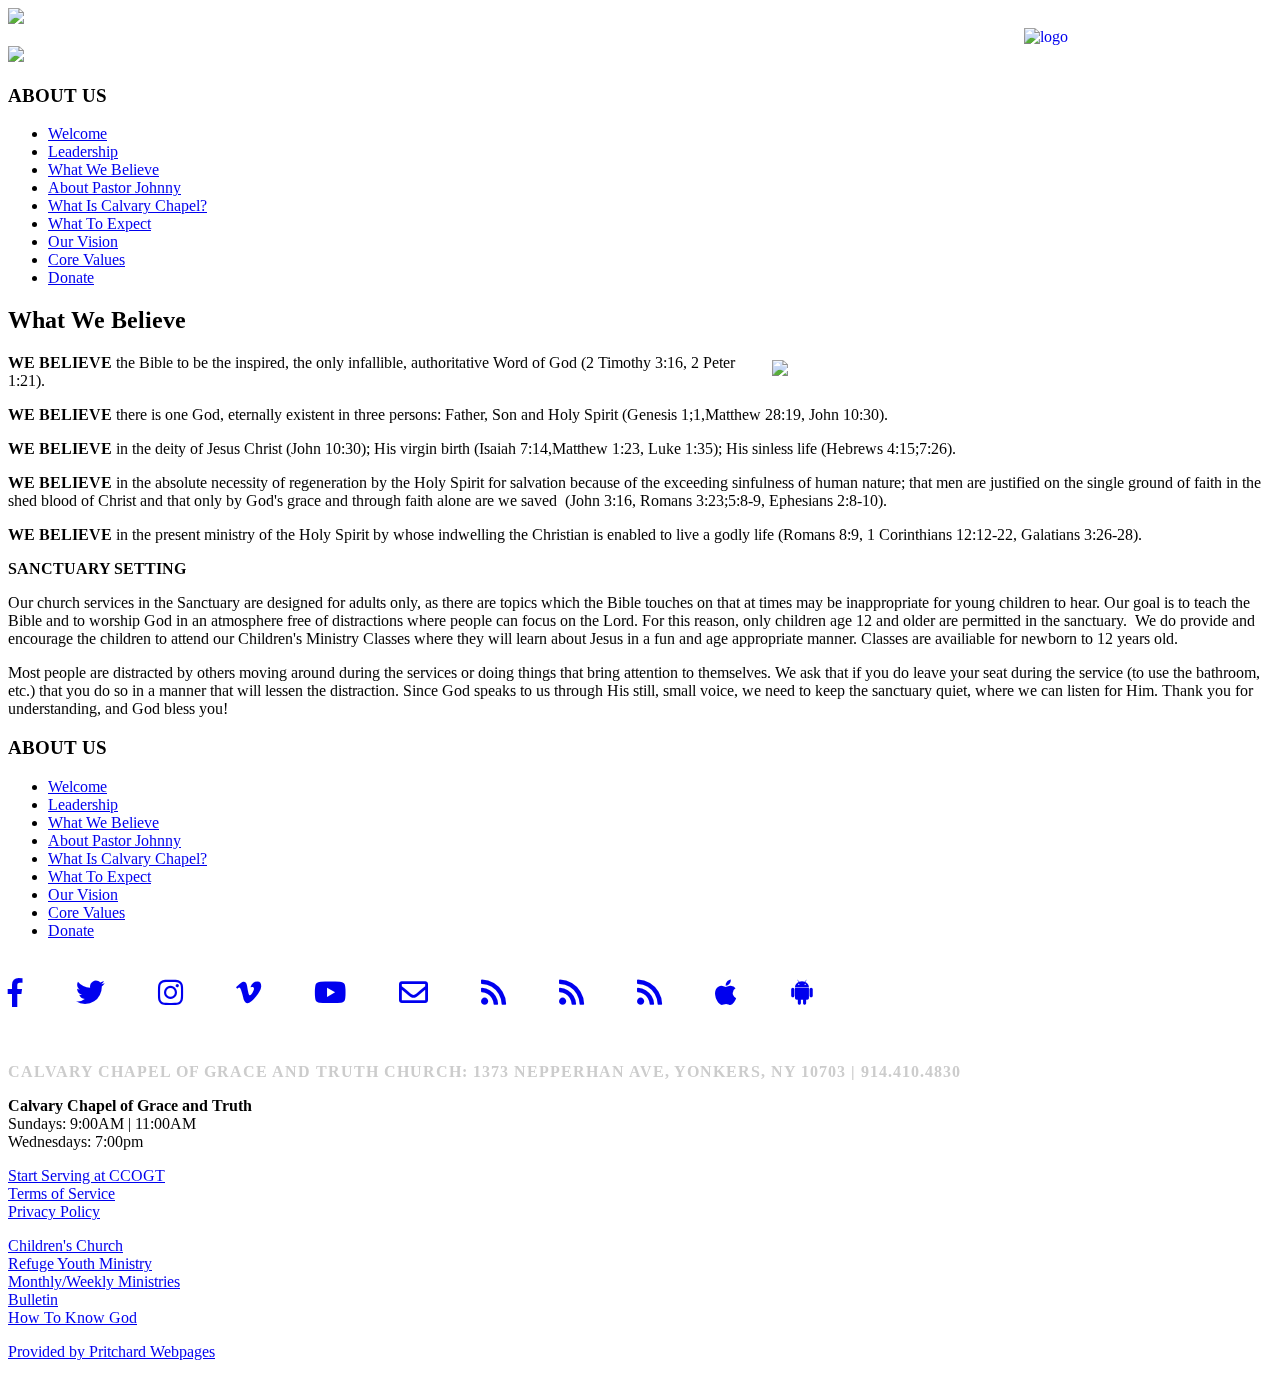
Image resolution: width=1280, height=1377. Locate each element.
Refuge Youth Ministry (80, 1263)
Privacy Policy (54, 1211)
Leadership (83, 151)
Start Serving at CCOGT (86, 1175)
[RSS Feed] (510, 993)
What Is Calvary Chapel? (127, 205)
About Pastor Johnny (114, 187)
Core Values (86, 259)
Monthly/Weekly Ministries (94, 1281)
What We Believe (103, 169)
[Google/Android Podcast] (666, 993)
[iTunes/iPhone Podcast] (588, 993)
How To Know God (72, 1317)
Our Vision (83, 241)
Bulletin (33, 1299)
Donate (71, 277)
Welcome (77, 133)
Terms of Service (61, 1193)
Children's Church (65, 1245)
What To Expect (99, 223)
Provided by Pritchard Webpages (111, 1351)
